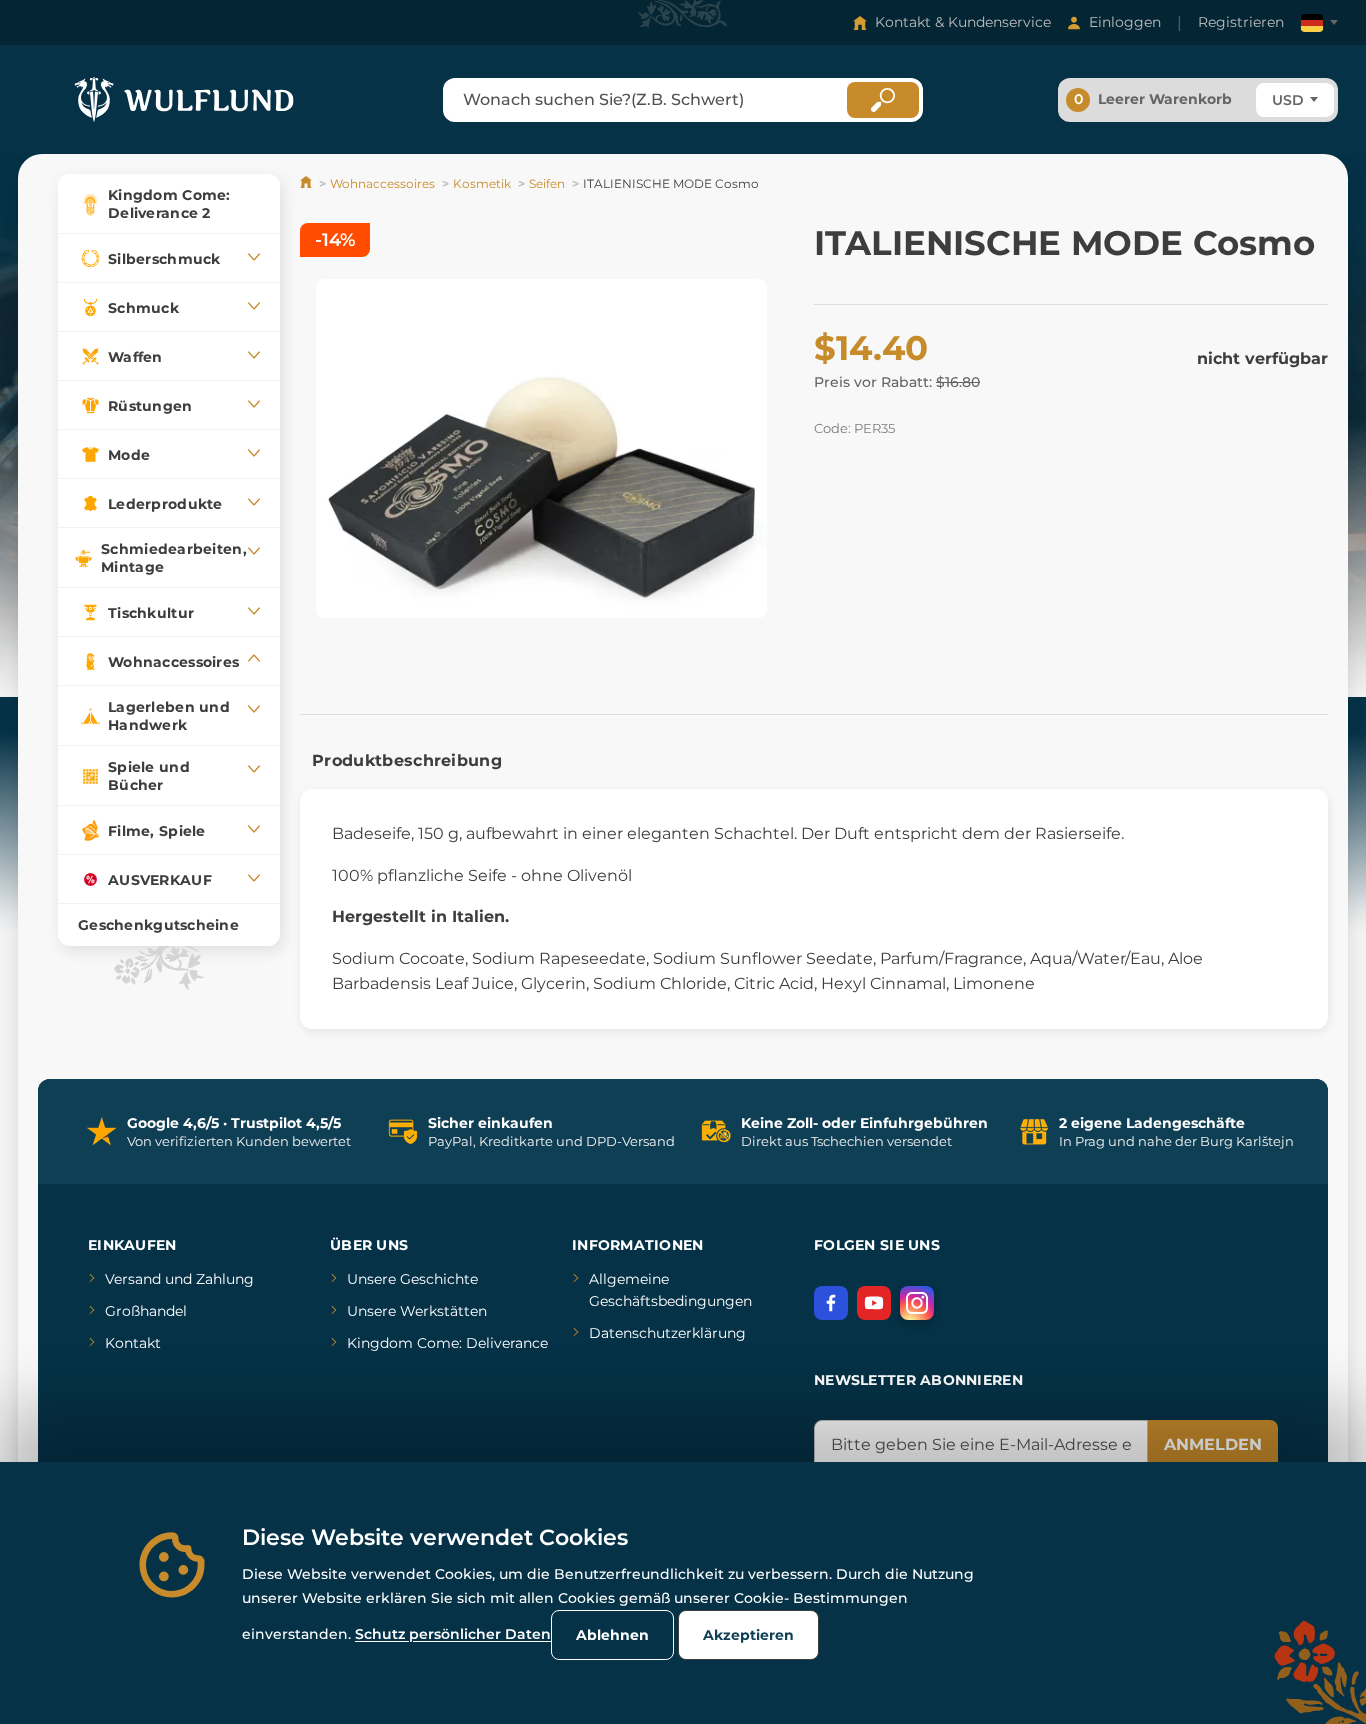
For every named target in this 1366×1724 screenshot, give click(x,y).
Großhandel (146, 1311)
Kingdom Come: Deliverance (447, 1343)
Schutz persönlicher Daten (453, 1634)
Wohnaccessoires (382, 183)
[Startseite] (307, 183)
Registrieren (1241, 22)
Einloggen (1125, 22)
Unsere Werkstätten (417, 1311)
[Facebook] (831, 1303)
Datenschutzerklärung (667, 1333)
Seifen (547, 183)
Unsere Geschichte (412, 1279)
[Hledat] (883, 100)
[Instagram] (917, 1303)
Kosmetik (482, 183)
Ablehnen (612, 1635)
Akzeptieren (748, 1635)
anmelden (1213, 1444)
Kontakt (133, 1343)
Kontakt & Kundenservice (963, 22)
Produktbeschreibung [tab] (407, 760)
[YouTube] (874, 1303)
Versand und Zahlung (179, 1279)
